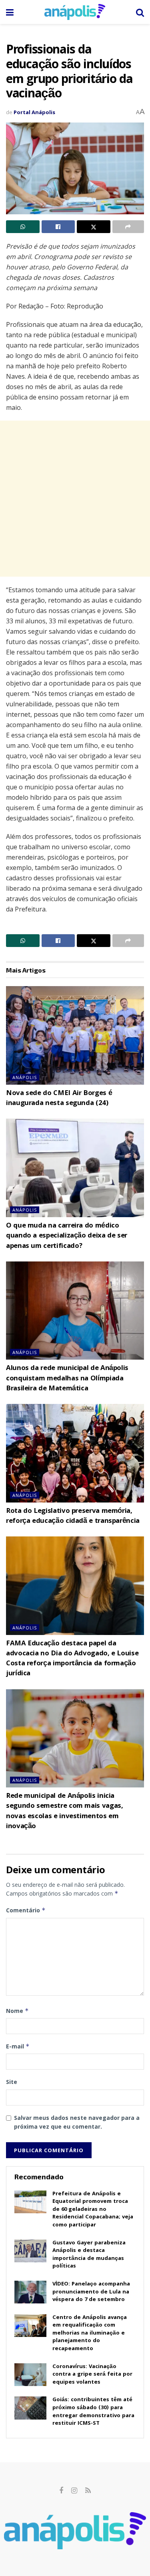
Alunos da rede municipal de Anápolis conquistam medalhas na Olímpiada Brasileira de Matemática (67, 1379)
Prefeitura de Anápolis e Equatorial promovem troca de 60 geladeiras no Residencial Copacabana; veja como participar (93, 2210)
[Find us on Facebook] (61, 2491)
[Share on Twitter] (94, 227)
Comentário (26, 1910)
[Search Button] (140, 12)
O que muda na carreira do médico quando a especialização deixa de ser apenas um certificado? (67, 1236)
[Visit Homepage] (75, 12)
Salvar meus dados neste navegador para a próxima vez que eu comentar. (77, 2122)
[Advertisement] (75, 499)
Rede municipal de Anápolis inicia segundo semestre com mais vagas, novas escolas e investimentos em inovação (64, 1812)
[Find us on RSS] (88, 2491)
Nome (17, 2011)
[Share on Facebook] (58, 227)
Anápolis (25, 1077)
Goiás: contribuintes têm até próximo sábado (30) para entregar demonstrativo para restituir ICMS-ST (93, 2412)
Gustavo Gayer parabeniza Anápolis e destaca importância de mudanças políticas (89, 2255)
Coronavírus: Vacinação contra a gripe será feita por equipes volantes (92, 2375)
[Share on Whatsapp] (23, 227)
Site (12, 2082)
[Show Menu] (10, 12)
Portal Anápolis (34, 112)
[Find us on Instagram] (74, 2491)
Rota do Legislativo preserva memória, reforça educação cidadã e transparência (73, 1516)
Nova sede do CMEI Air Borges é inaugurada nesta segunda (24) (59, 1099)
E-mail (18, 2046)
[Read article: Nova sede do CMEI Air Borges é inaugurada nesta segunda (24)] (75, 1035)
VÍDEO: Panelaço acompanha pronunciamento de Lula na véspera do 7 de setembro (91, 2292)
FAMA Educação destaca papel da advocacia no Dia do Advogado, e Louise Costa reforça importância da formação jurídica (72, 1659)
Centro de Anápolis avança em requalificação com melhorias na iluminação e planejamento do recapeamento (90, 2333)
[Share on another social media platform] (128, 227)
